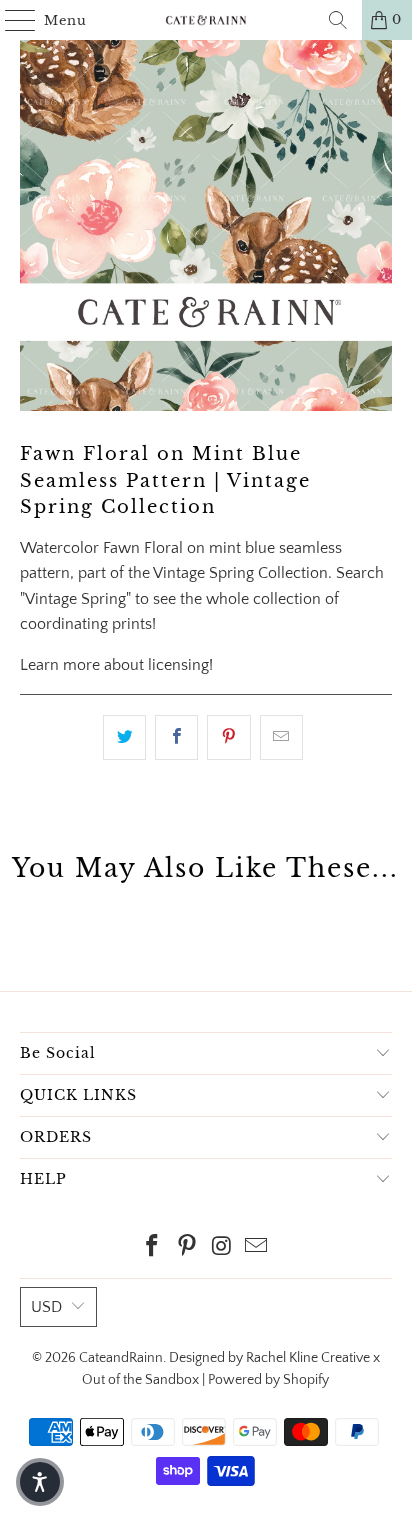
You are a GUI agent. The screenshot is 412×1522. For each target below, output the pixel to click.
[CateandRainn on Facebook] (153, 1248)
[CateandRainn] (206, 20)
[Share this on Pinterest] (228, 738)
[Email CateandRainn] (257, 1248)
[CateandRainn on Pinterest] (188, 1248)
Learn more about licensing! (116, 665)
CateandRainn (121, 1358)
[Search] (338, 20)
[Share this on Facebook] (176, 738)
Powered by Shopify (268, 1380)
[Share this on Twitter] (124, 738)
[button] (40, 1482)
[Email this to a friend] (281, 738)
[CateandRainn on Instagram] (222, 1248)
